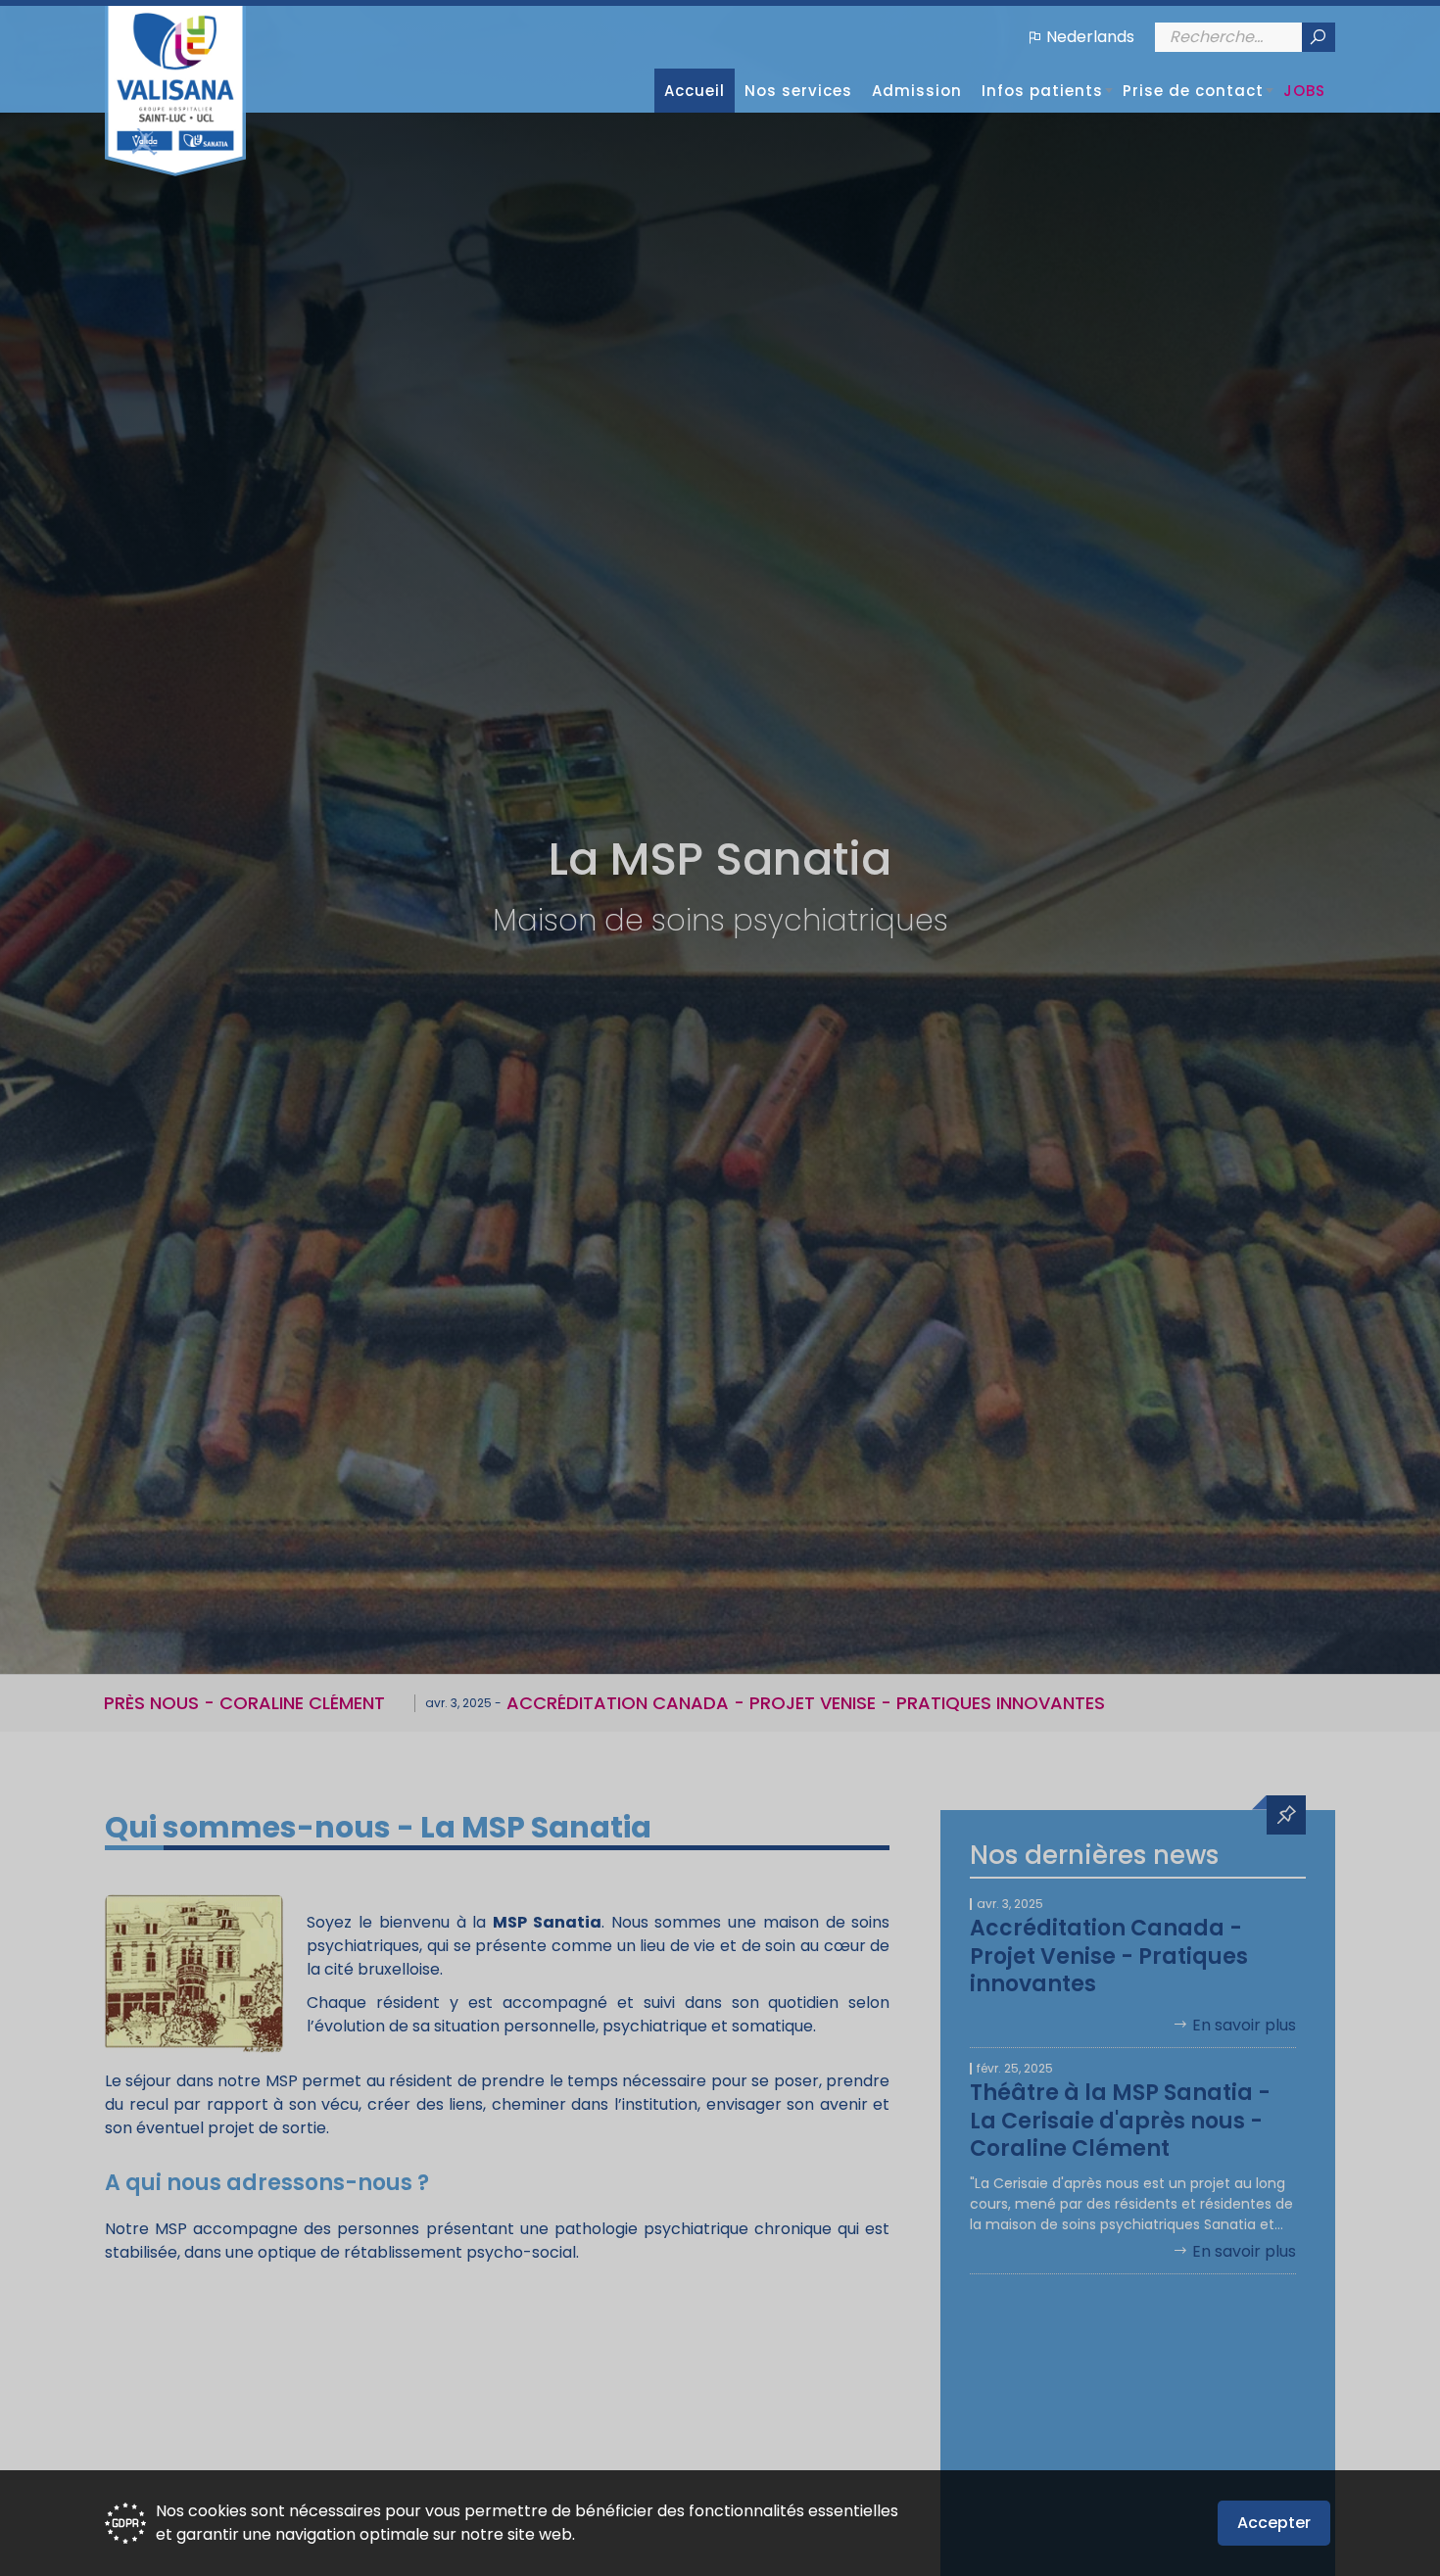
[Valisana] (175, 91)
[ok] (1318, 37)
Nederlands (1090, 37)
